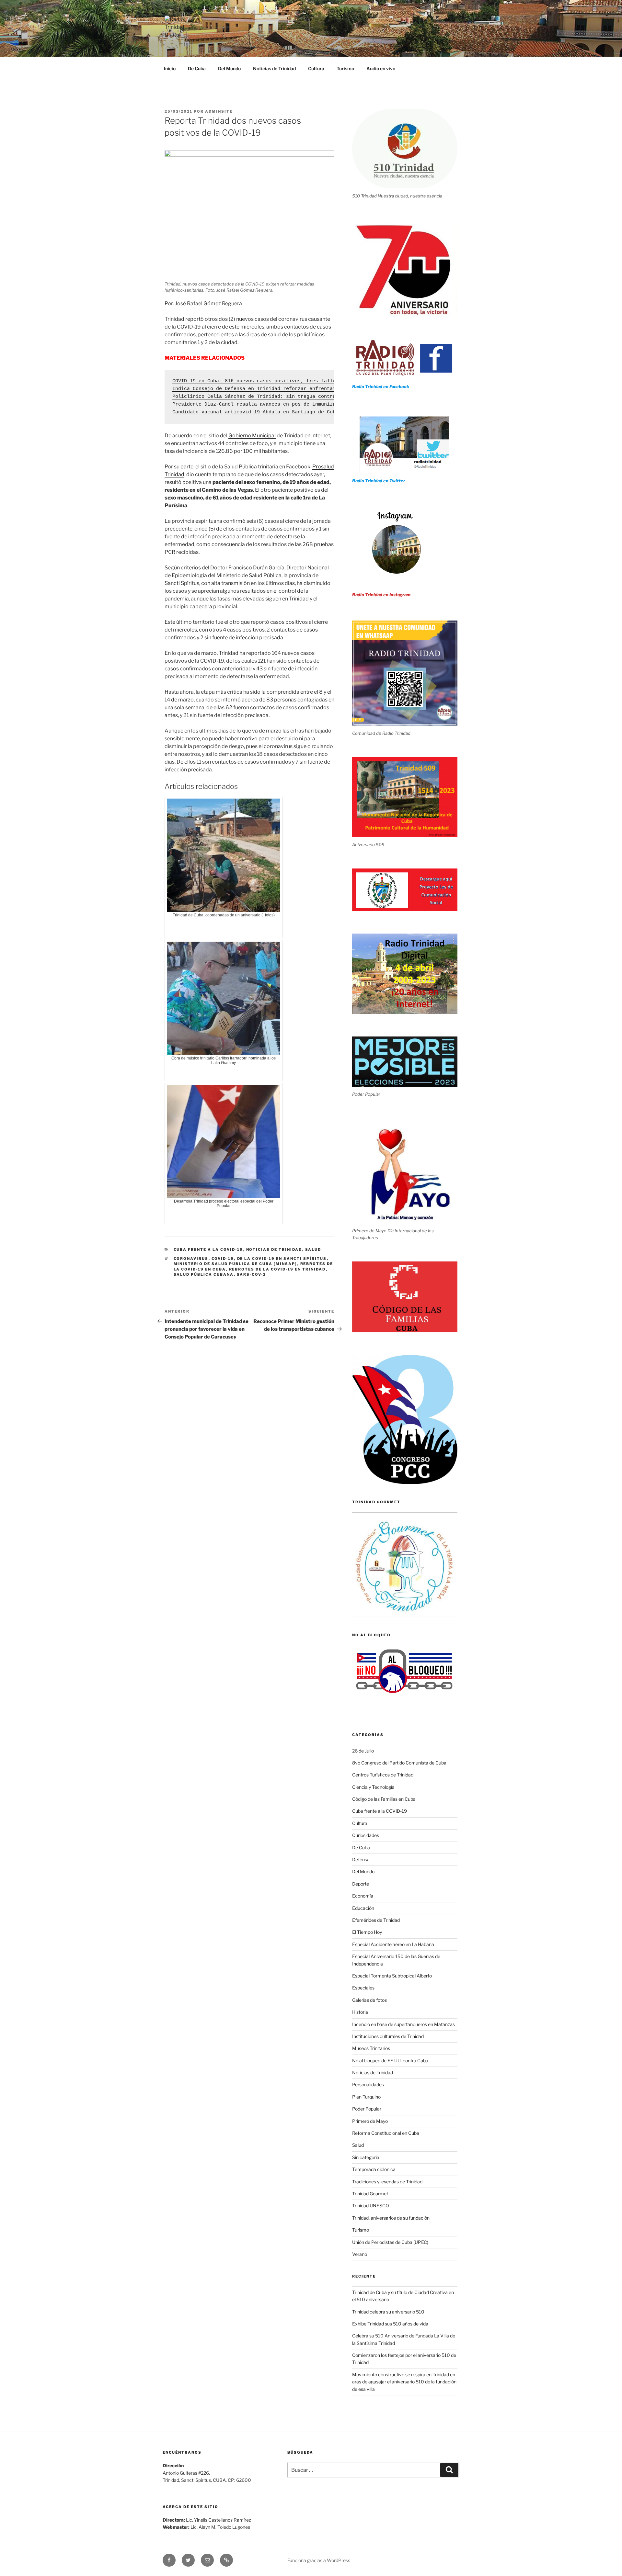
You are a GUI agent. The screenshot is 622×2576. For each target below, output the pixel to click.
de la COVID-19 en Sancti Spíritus (282, 1259)
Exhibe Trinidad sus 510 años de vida (390, 2324)
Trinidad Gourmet (370, 2194)
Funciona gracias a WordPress (319, 2560)
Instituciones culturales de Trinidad (388, 2036)
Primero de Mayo (370, 2121)
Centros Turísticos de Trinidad (383, 1775)
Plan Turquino (366, 2097)
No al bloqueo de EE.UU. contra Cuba (390, 2061)
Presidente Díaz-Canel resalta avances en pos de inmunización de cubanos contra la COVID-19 (304, 404)
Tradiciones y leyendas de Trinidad (387, 2182)
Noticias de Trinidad (274, 68)
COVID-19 (223, 1259)
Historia (360, 2012)
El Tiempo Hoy (367, 1932)
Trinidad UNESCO (371, 2206)
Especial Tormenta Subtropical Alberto (392, 1976)
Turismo (345, 68)
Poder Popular (367, 2109)
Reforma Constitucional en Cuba (386, 2133)
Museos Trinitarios (371, 2048)
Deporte (361, 1884)
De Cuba (197, 68)
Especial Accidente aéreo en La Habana (393, 1944)
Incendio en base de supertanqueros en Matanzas (403, 2024)
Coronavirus (191, 1259)
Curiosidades (366, 1835)
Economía (363, 1896)
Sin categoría (366, 2157)
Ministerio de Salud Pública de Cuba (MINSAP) (236, 1264)
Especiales (363, 1988)
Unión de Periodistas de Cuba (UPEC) (390, 2242)
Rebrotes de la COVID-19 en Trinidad (277, 1269)
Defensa (361, 1859)
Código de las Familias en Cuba (384, 1799)
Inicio (170, 68)
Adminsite (219, 111)
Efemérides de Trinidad (376, 1920)
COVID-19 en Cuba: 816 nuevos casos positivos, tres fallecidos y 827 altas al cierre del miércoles (314, 381)
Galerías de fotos (369, 2000)
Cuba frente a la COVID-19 (208, 1249)
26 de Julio (363, 1751)
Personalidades (368, 2084)
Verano (360, 2254)
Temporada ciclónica (374, 2169)
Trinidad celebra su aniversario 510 (388, 2312)
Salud (313, 1249)
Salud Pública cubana (204, 1274)
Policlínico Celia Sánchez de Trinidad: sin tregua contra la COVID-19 (271, 397)
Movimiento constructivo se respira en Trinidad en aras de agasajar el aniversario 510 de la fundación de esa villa (404, 2382)
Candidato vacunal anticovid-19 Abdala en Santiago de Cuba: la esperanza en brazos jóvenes (302, 412)
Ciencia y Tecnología (373, 1787)
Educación (363, 1908)
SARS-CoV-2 (252, 1274)
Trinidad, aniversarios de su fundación (391, 2218)
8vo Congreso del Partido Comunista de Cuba (399, 1763)
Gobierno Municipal (252, 436)
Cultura (316, 68)
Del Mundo (229, 68)
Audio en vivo (381, 68)
